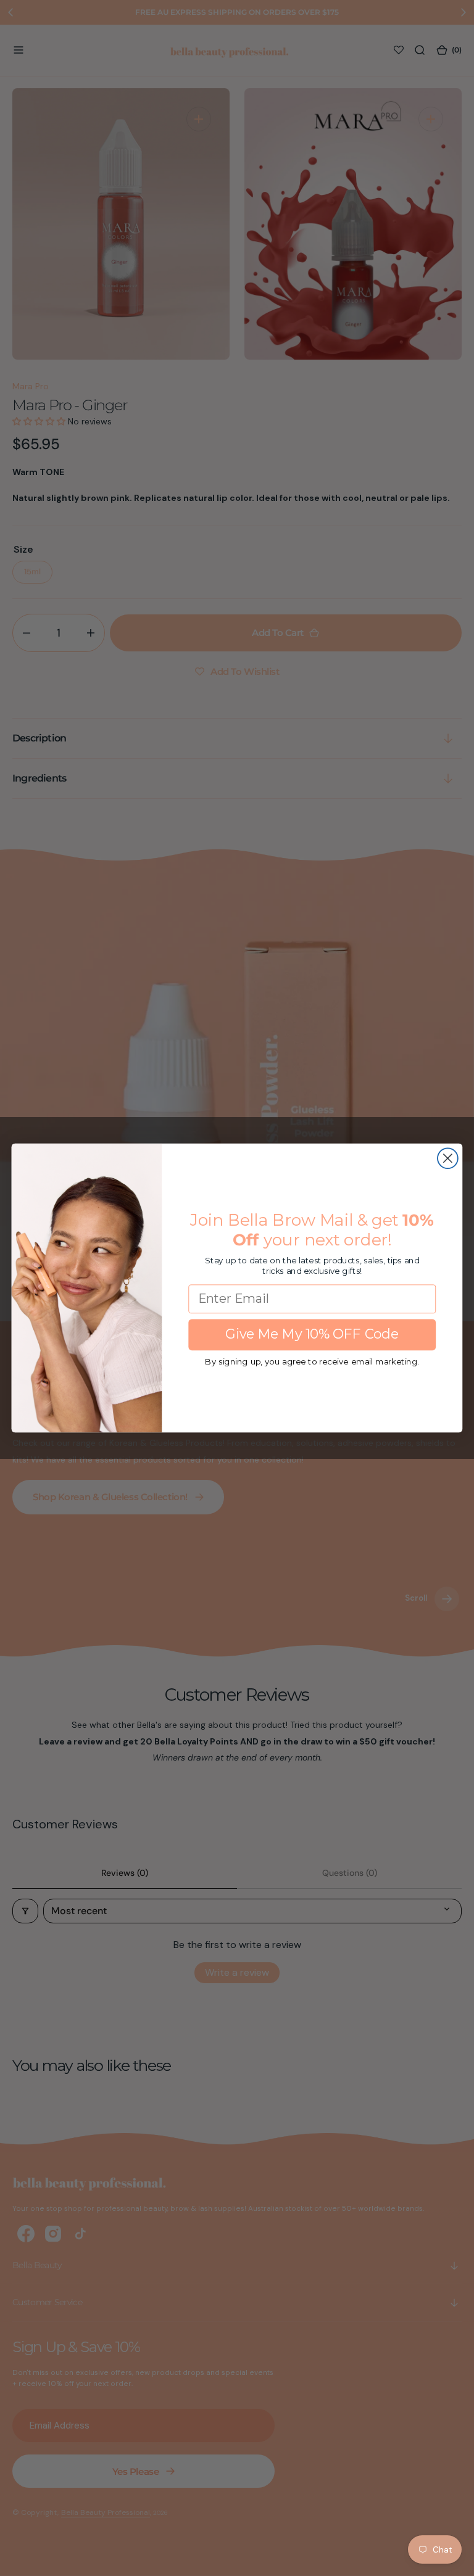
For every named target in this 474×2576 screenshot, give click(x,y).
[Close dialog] (448, 1158)
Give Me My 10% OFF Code (312, 1334)
